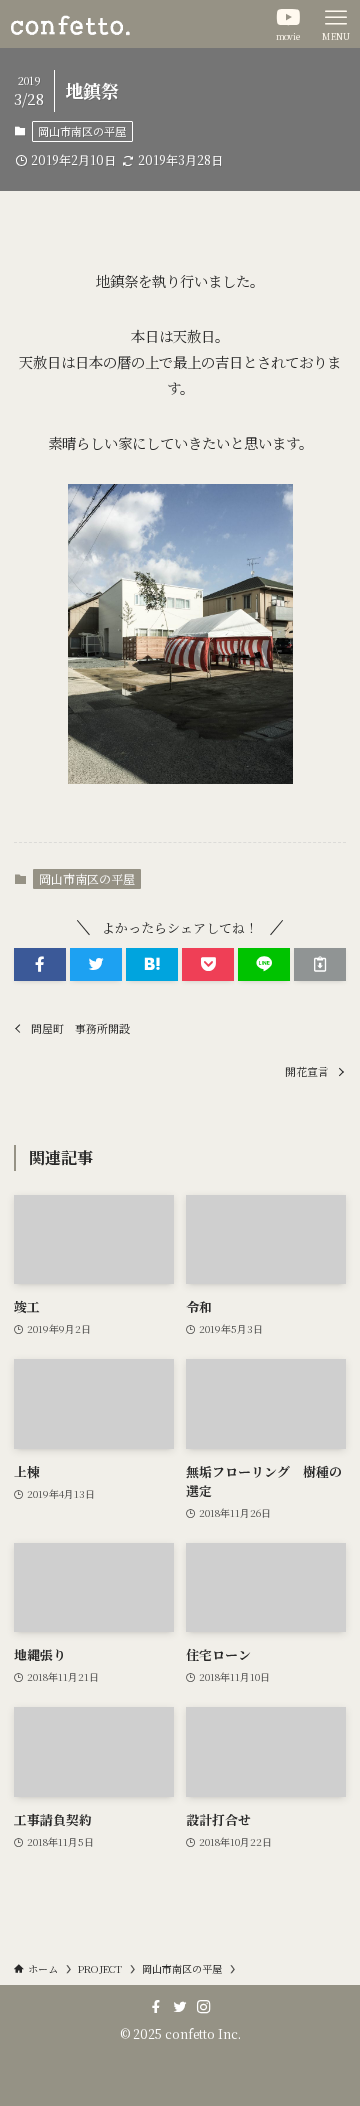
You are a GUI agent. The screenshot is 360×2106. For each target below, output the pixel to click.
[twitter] (180, 2007)
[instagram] (204, 2007)
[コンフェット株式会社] (69, 24)
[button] (40, 964)
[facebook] (156, 2007)
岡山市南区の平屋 (82, 131)
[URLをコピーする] (320, 964)
